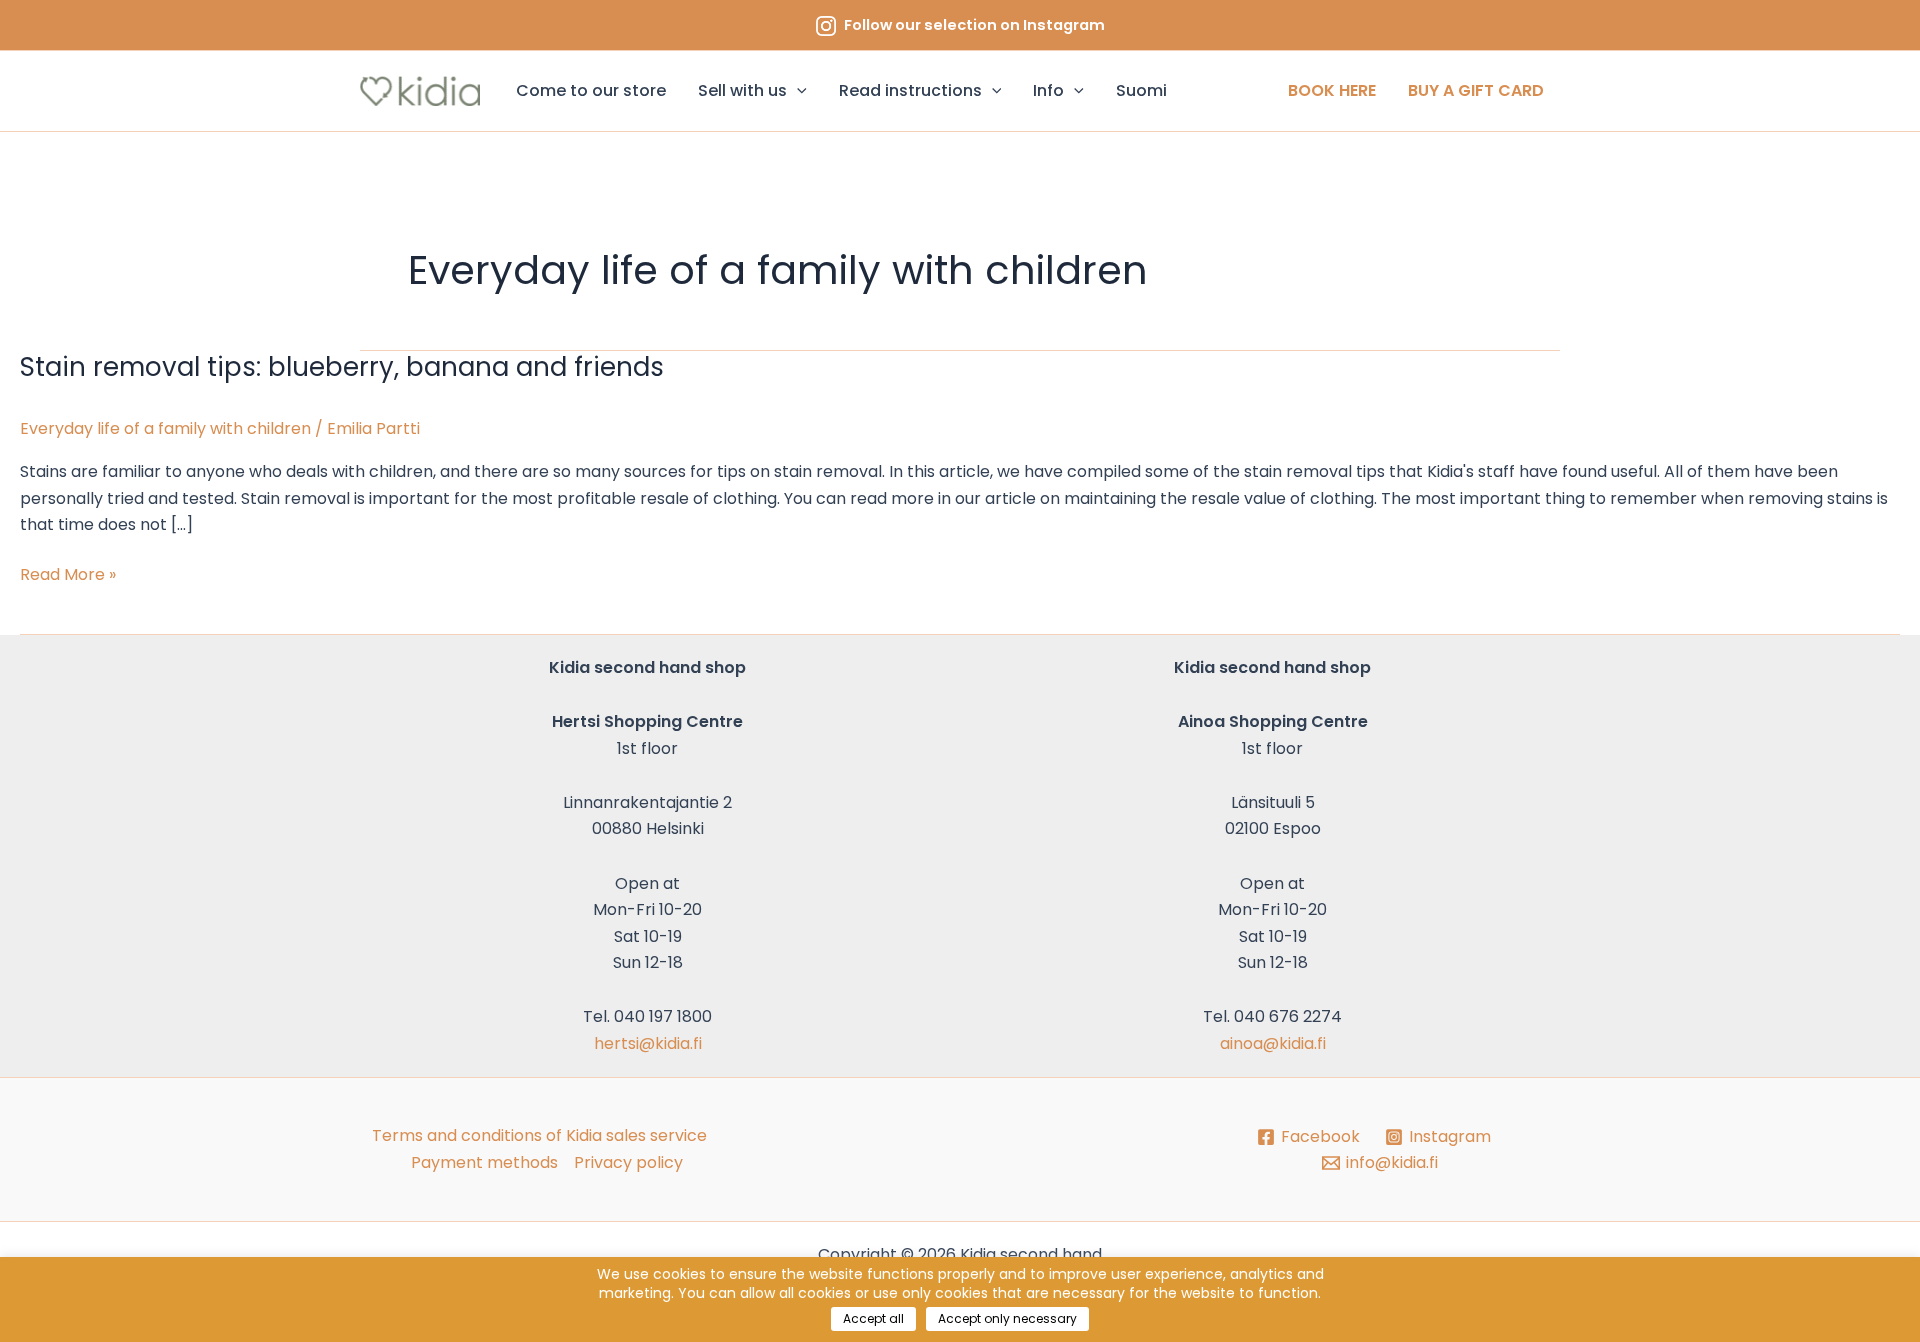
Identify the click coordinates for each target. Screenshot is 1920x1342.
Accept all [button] (873, 1318)
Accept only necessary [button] (1007, 1318)
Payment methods (484, 1162)
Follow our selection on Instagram (974, 25)
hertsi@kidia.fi (648, 1043)
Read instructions (910, 90)
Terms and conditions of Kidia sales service (539, 1135)
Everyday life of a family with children (165, 428)
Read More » (68, 574)
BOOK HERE (1332, 90)
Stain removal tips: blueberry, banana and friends (342, 367)
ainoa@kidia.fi (1273, 1043)
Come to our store (591, 90)
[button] (797, 91)
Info (1048, 90)
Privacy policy (628, 1162)
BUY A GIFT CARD (1476, 90)
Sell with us (742, 90)
